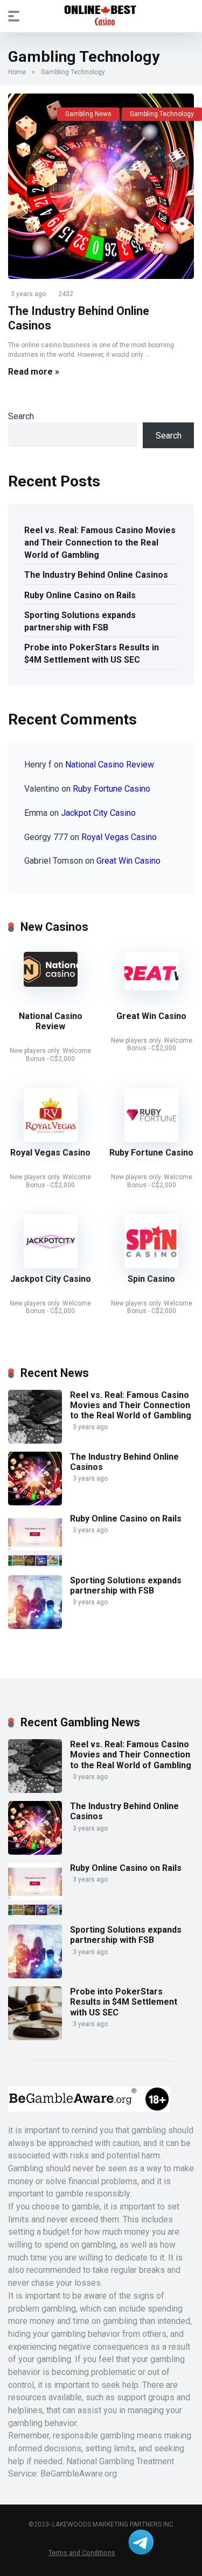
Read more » (34, 372)
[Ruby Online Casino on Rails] (35, 1564)
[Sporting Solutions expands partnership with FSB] (35, 1626)
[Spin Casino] (151, 1265)
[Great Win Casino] (151, 988)
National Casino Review (110, 765)
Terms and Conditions (82, 2553)
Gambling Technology (162, 114)
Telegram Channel (141, 2542)
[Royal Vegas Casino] (51, 1139)
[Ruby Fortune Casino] (151, 1139)
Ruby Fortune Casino (112, 789)
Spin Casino (151, 1279)
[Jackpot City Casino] (51, 1265)
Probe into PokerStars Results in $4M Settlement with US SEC (92, 654)
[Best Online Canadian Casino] (101, 16)
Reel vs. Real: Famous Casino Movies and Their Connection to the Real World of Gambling (100, 543)
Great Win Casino (128, 861)
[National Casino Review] (51, 984)
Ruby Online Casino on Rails (80, 595)
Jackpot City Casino (98, 813)
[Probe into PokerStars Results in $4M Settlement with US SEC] (35, 2037)
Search (21, 416)
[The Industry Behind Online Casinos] (101, 186)
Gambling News (88, 114)
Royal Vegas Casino (119, 837)
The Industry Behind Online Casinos (96, 575)
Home (17, 72)
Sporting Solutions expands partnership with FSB (80, 621)
